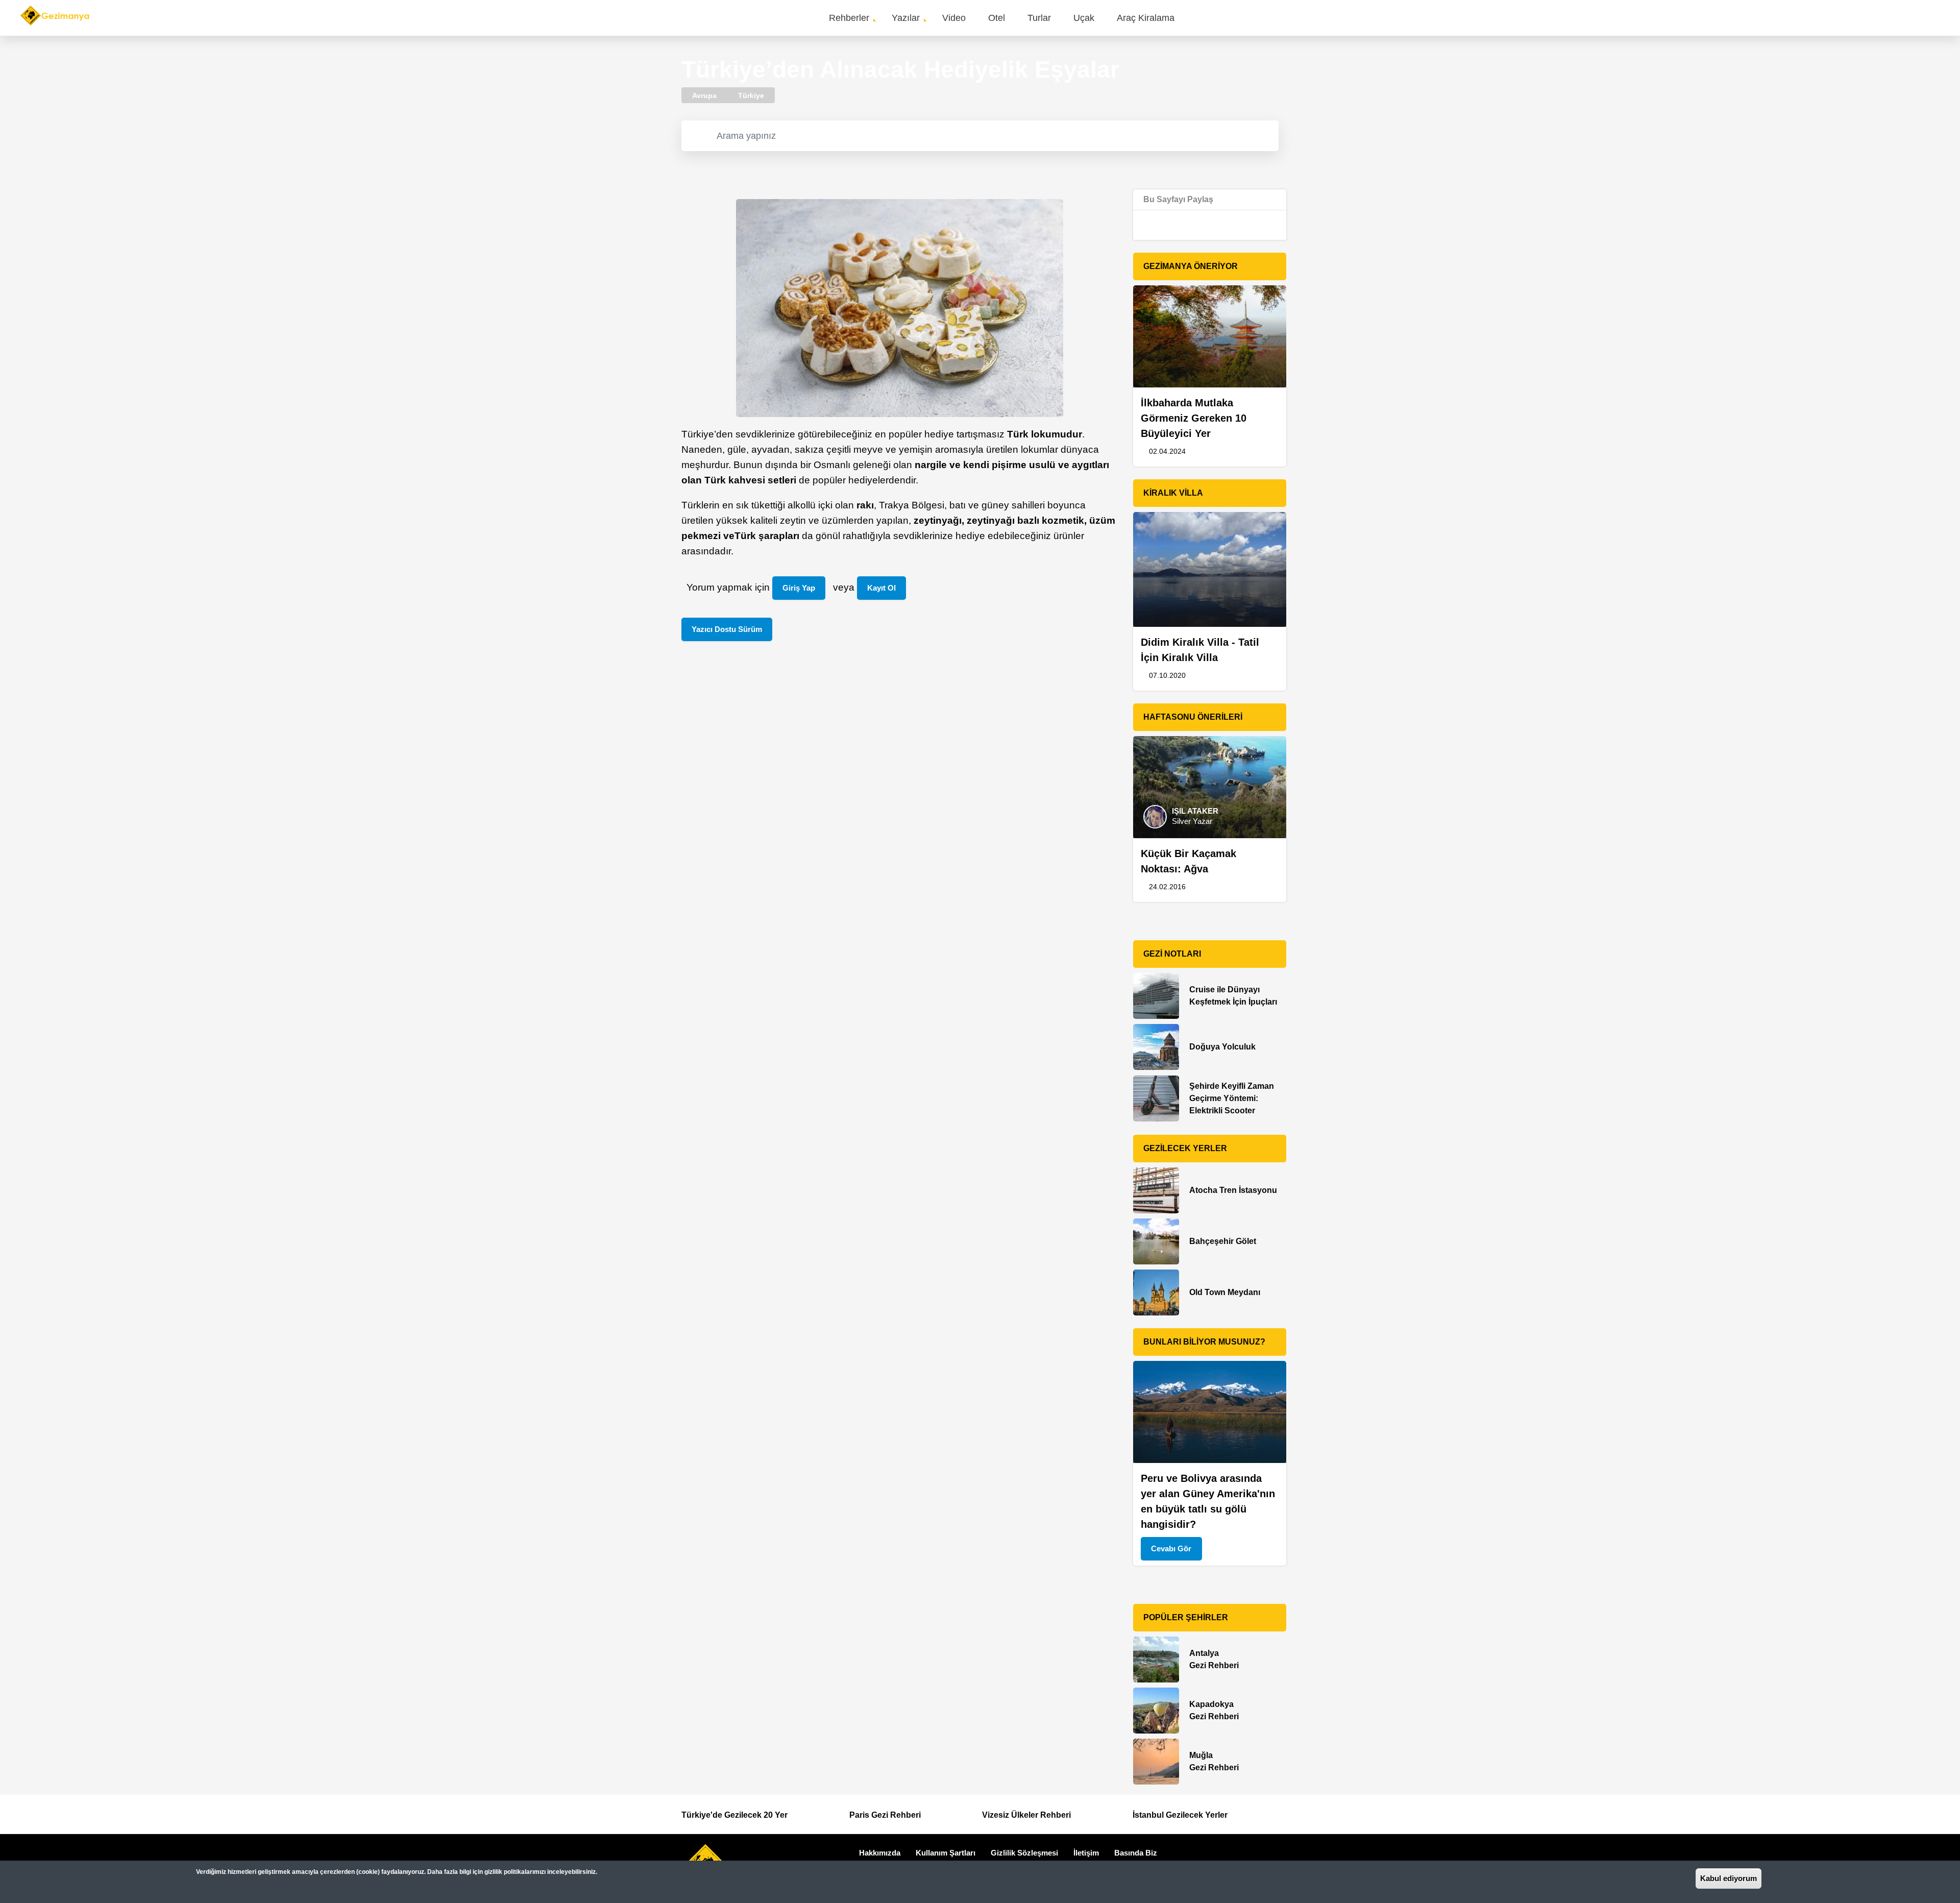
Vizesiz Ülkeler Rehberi (1026, 1815)
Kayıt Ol (881, 588)
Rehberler (849, 18)
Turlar (1039, 18)
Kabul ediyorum (1729, 1878)
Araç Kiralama (1146, 18)
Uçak (1084, 18)
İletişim (1086, 1853)
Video (954, 18)
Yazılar (906, 18)
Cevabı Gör (1171, 1548)
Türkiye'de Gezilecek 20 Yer (734, 1815)
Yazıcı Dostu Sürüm (727, 629)
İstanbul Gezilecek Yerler (1180, 1815)
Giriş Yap (799, 588)
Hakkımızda (880, 1853)
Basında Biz (1136, 1853)
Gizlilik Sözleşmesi (1024, 1853)
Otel (997, 18)
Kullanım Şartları (946, 1853)
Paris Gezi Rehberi (885, 1815)
